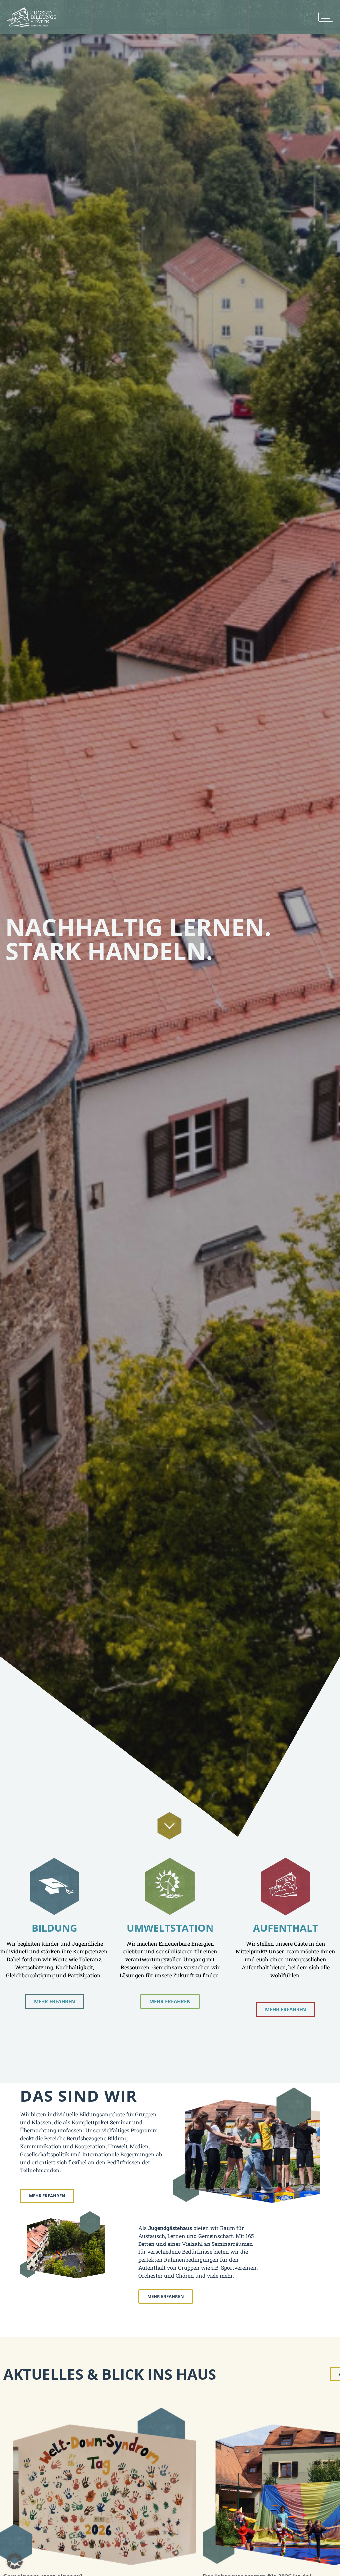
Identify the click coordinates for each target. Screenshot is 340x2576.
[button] (15, 2561)
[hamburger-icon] (326, 17)
